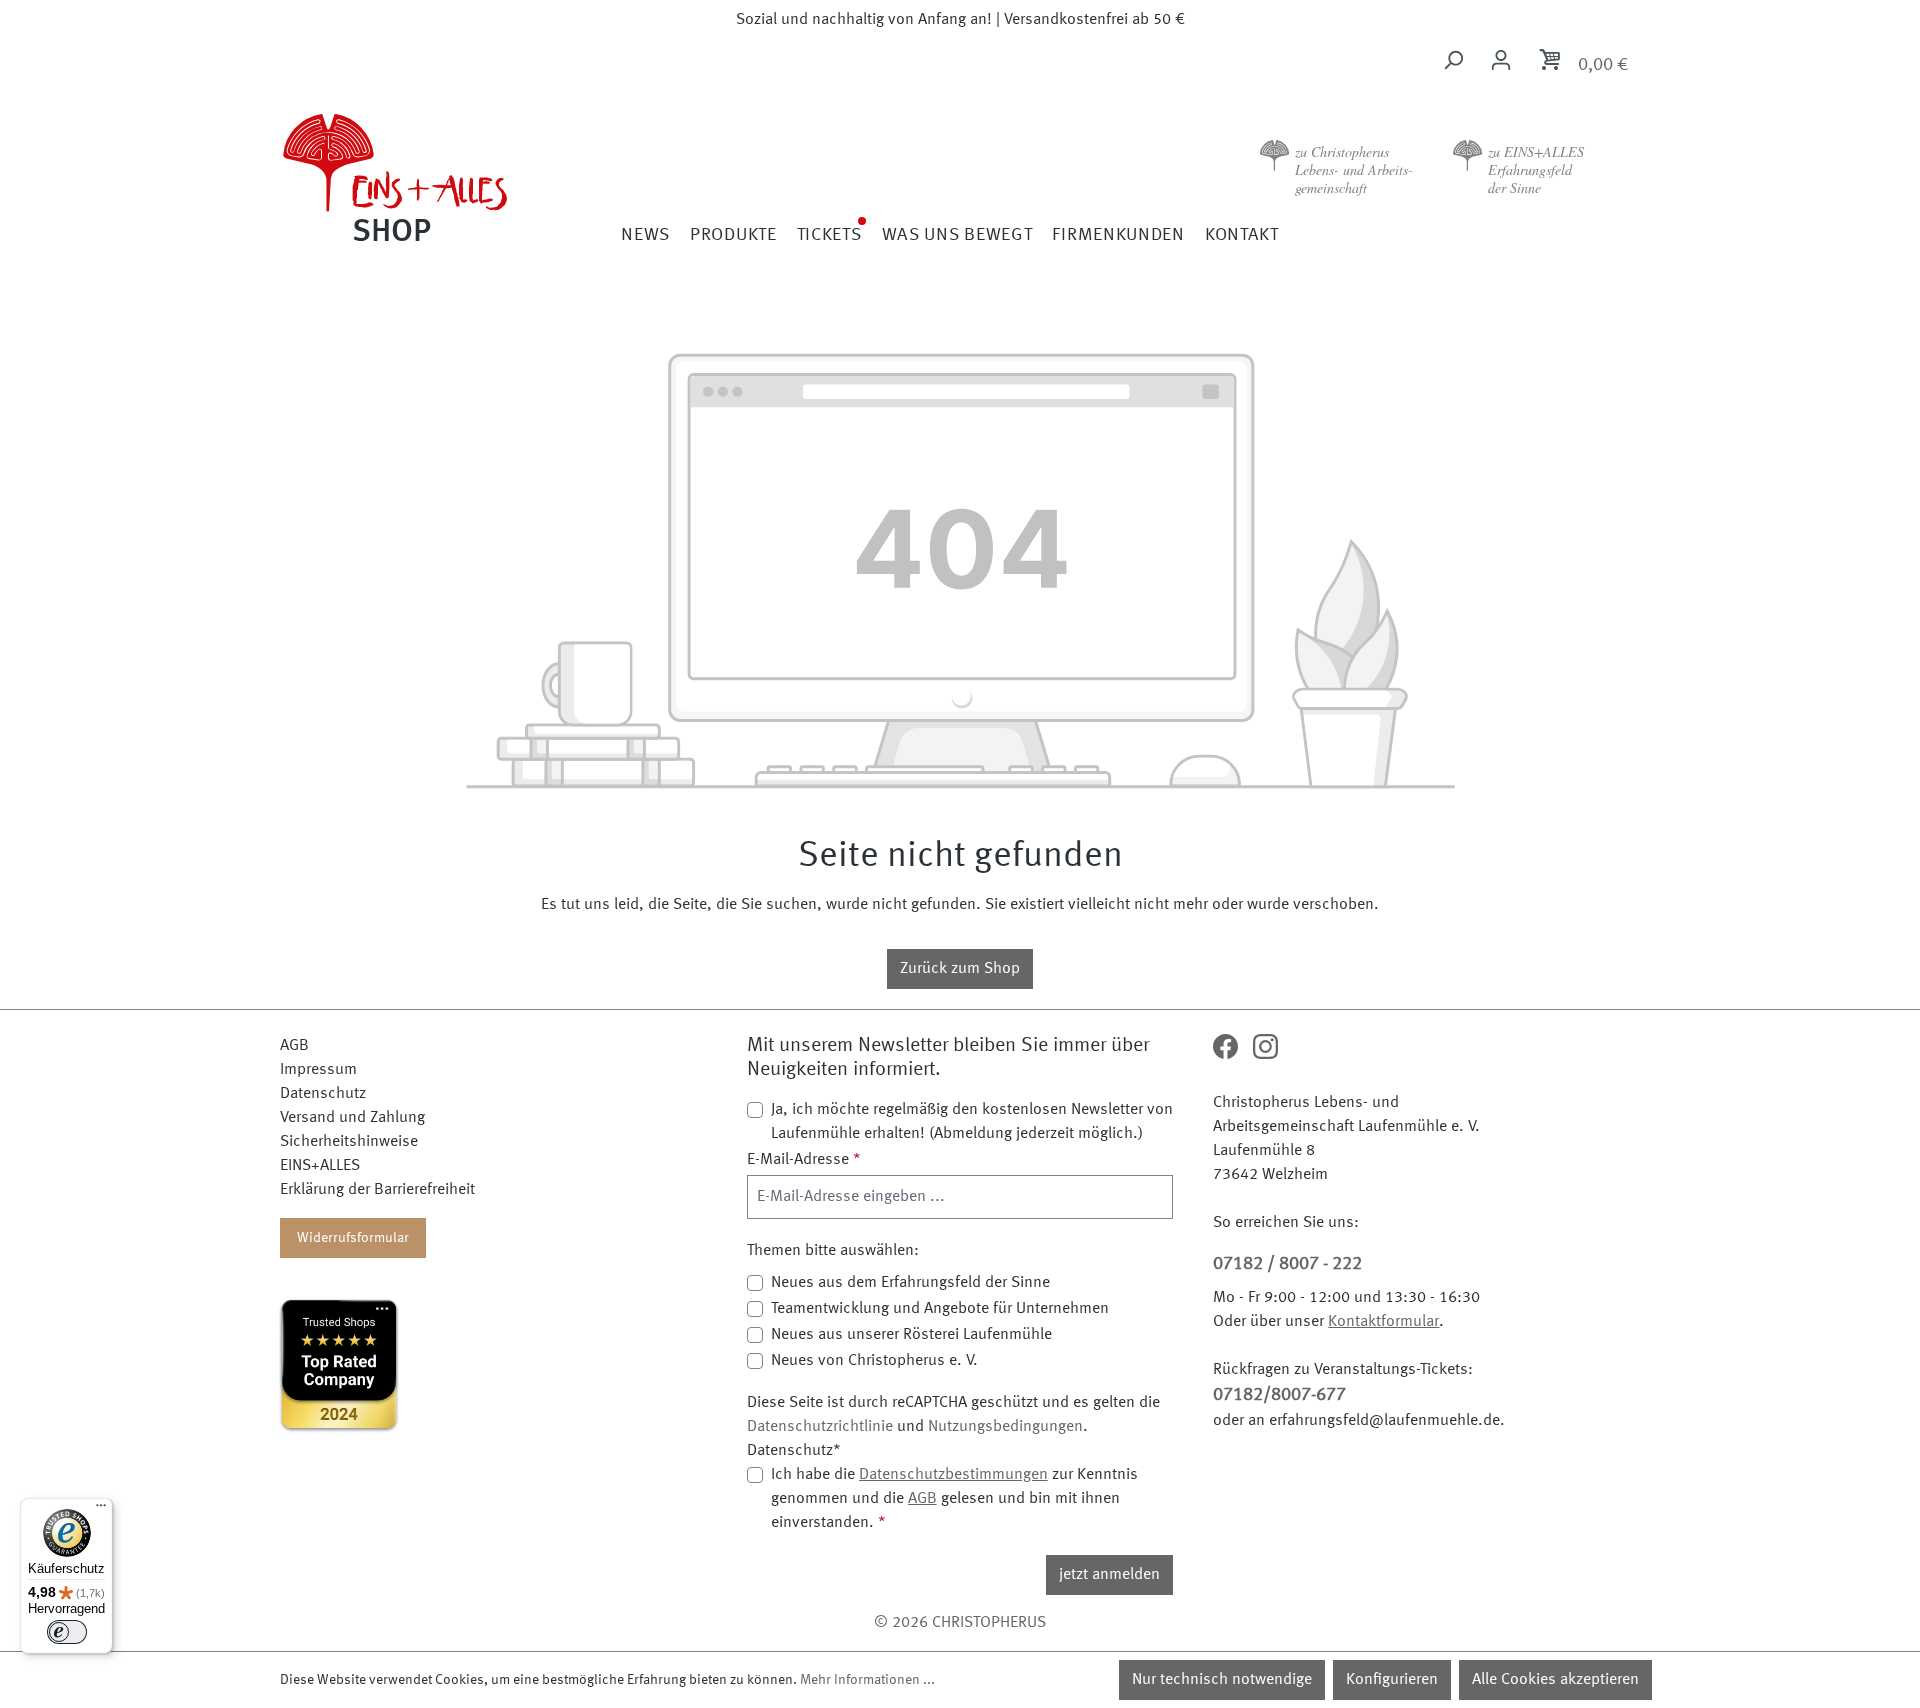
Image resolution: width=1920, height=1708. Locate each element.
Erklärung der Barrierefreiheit (377, 1190)
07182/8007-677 (1279, 1395)
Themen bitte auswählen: (833, 1251)
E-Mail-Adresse (804, 1160)
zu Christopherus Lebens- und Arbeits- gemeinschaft (1354, 169)
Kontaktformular (1383, 1322)
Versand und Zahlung (352, 1118)
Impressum (318, 1070)
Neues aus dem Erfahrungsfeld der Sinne (910, 1283)
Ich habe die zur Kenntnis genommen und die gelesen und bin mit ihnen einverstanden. (954, 1499)
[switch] (67, 1632)
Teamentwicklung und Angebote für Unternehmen (940, 1309)
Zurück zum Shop (960, 969)
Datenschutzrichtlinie (820, 1427)
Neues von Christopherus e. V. (874, 1361)
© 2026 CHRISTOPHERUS (960, 1623)
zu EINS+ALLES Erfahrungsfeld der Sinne (1536, 169)
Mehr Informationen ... (867, 1680)
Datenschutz (323, 1094)
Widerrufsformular (353, 1238)
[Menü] (101, 1510)
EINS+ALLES (320, 1166)
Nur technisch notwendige (1222, 1680)
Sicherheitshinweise (349, 1142)
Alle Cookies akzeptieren (1555, 1680)
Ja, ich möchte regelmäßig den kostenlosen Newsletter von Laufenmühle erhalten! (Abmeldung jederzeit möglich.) (972, 1122)
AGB (294, 1046)
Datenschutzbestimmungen (953, 1475)
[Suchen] (1453, 60)
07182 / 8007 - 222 (1287, 1264)
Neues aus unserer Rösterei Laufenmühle (911, 1335)
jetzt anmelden (1109, 1575)
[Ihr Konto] (1501, 60)
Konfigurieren (1392, 1680)
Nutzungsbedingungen (1005, 1427)
